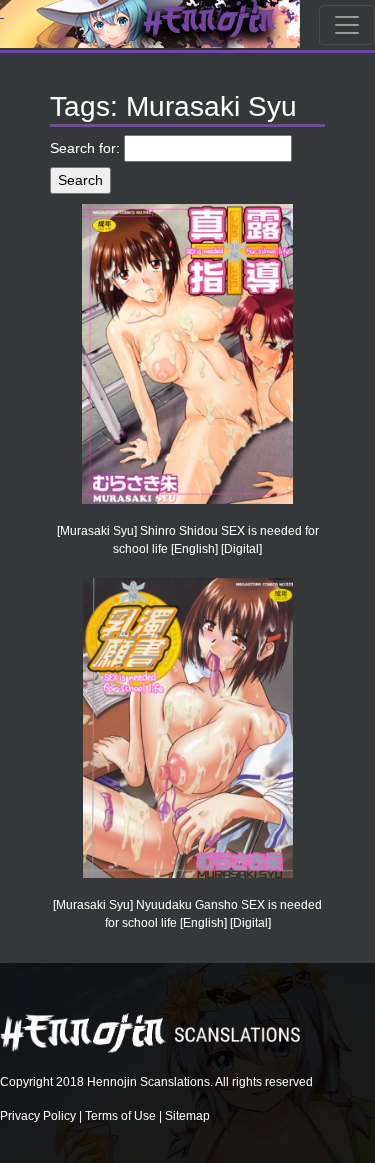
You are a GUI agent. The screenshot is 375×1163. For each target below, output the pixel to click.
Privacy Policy (38, 1116)
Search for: (85, 148)
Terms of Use (120, 1116)
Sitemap (187, 1116)
